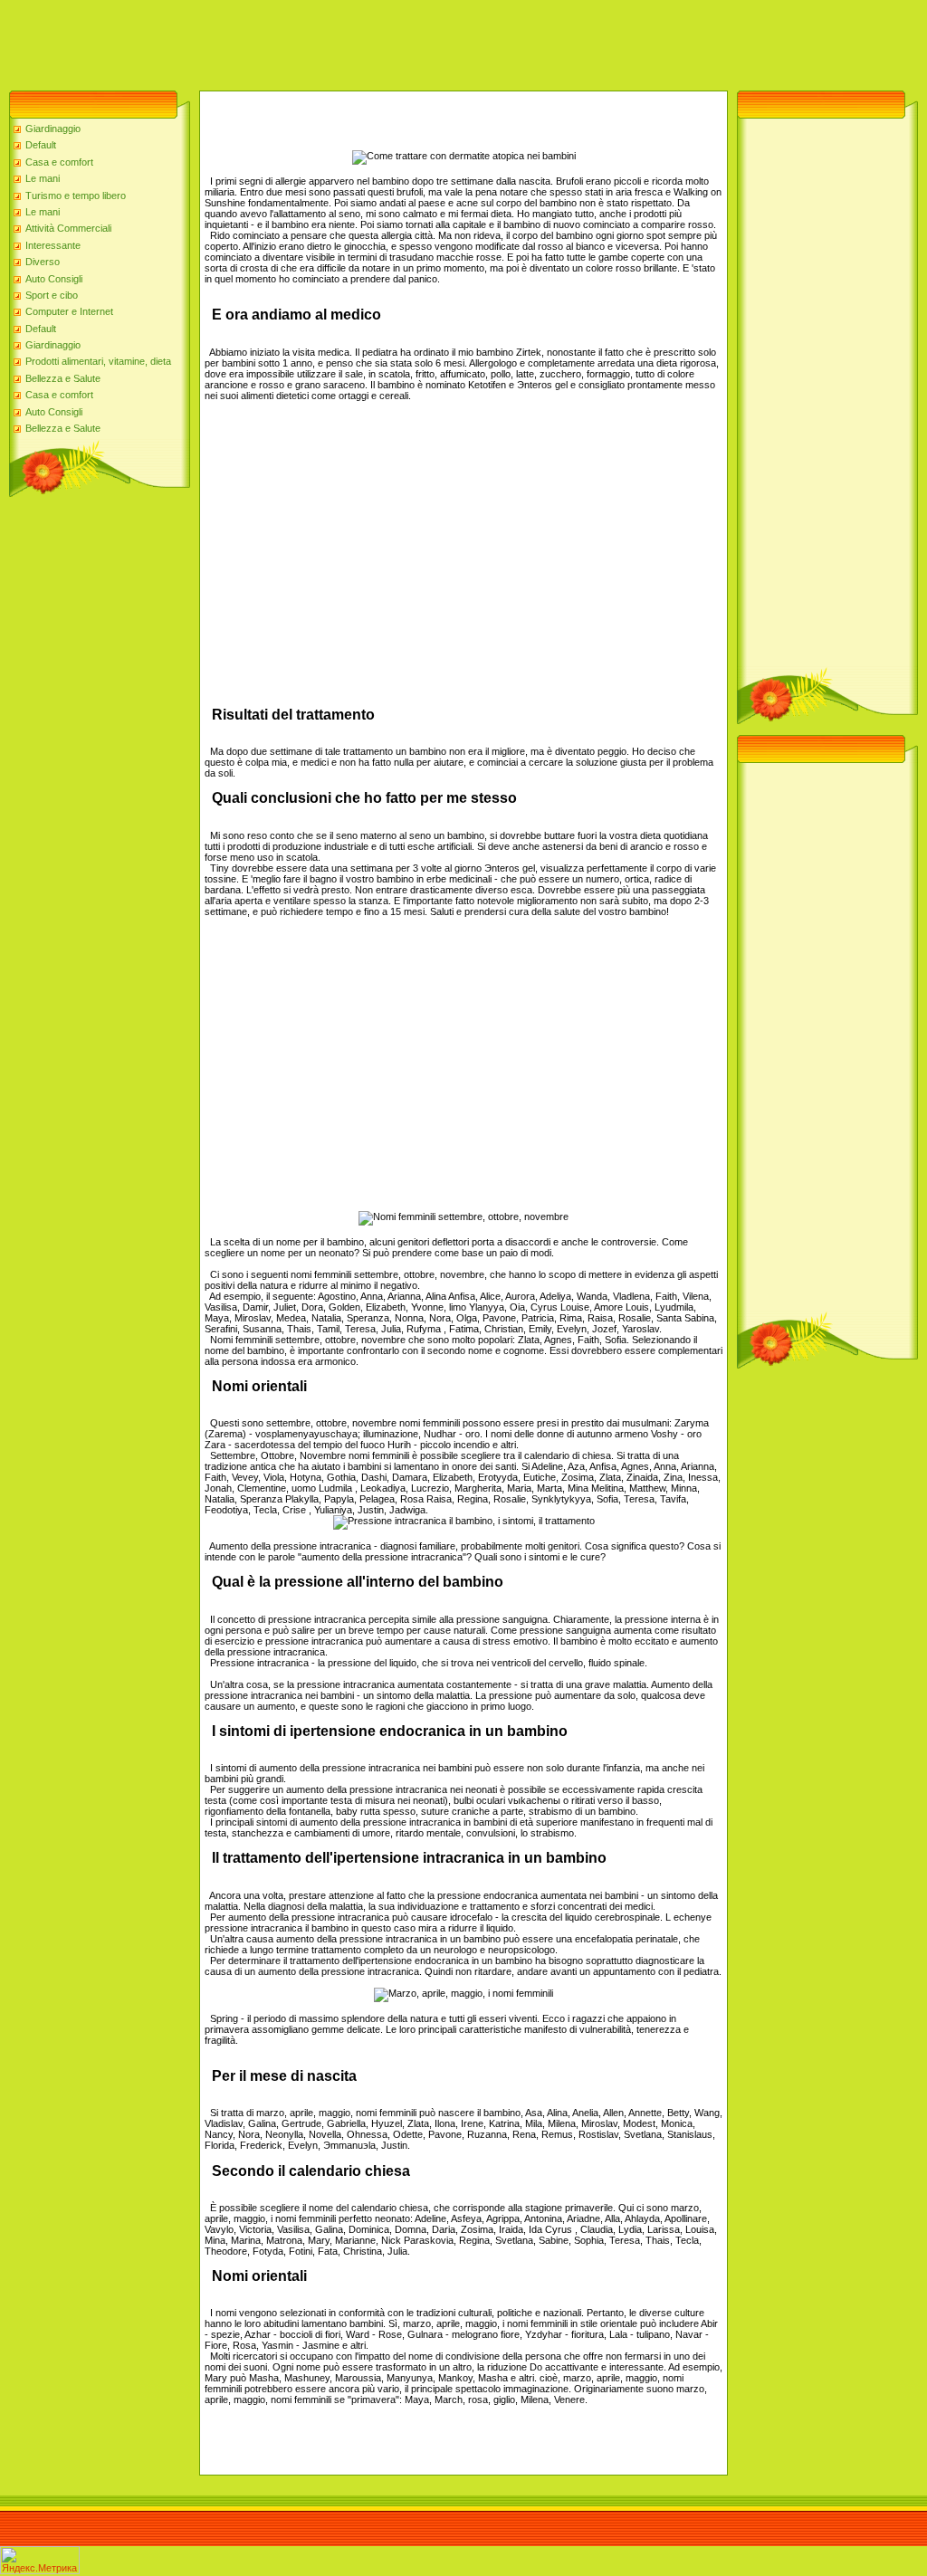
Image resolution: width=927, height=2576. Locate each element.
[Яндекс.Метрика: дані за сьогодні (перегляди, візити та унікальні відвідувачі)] (40, 2560)
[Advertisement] (330, 41)
